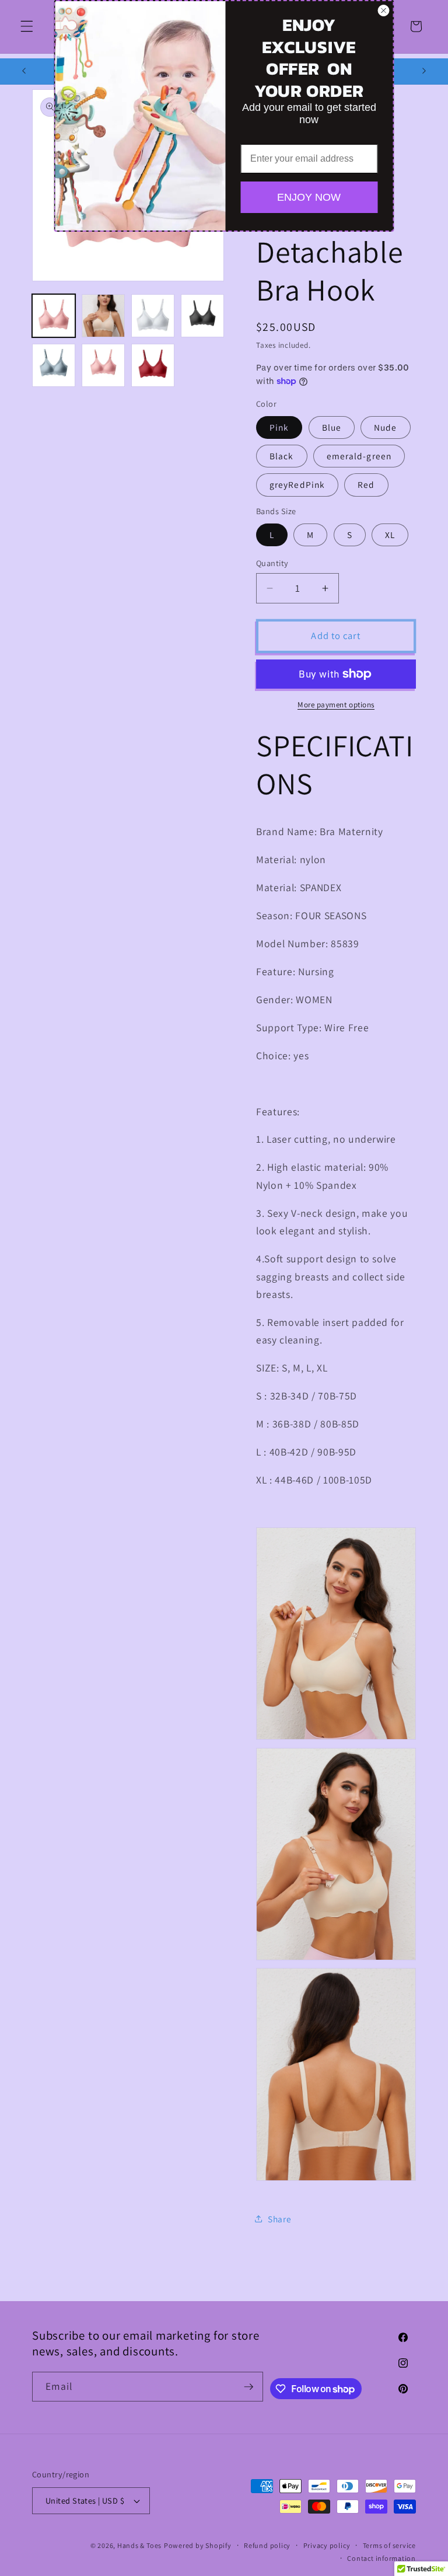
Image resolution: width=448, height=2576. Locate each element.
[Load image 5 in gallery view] (54, 365)
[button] (27, 26)
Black (282, 456)
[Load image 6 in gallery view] (103, 365)
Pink (279, 427)
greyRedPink (297, 484)
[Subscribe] (249, 2387)
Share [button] (279, 2219)
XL (390, 535)
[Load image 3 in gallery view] (153, 316)
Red (366, 484)
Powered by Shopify (198, 2545)
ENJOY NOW (309, 197)
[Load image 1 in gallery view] (54, 316)
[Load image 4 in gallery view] (202, 316)
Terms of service (389, 2545)
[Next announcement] (424, 71)
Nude (385, 427)
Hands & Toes (139, 2545)
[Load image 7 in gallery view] (153, 365)
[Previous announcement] (24, 71)
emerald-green (359, 456)
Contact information (381, 2558)
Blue (332, 427)
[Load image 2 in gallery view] (103, 316)
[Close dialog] (384, 11)
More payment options (336, 705)
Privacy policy (327, 2545)
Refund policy (267, 2545)
